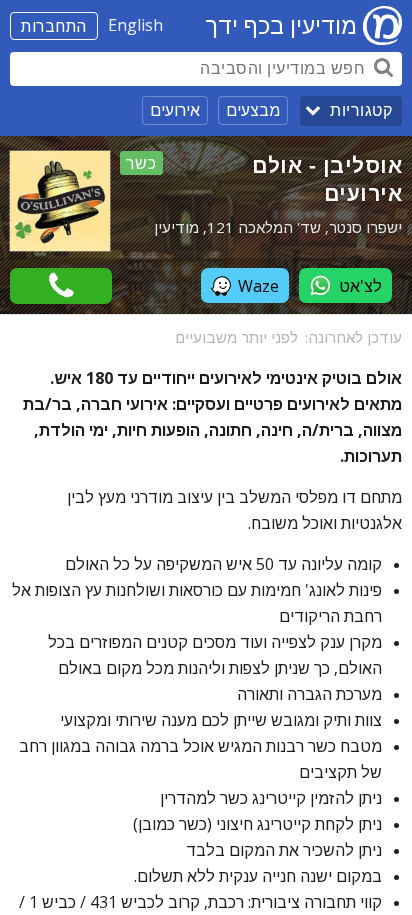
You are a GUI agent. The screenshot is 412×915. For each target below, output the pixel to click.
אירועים (175, 110)
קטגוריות (361, 110)
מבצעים (253, 110)
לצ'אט (360, 286)
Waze (258, 286)
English (135, 25)
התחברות (54, 26)
